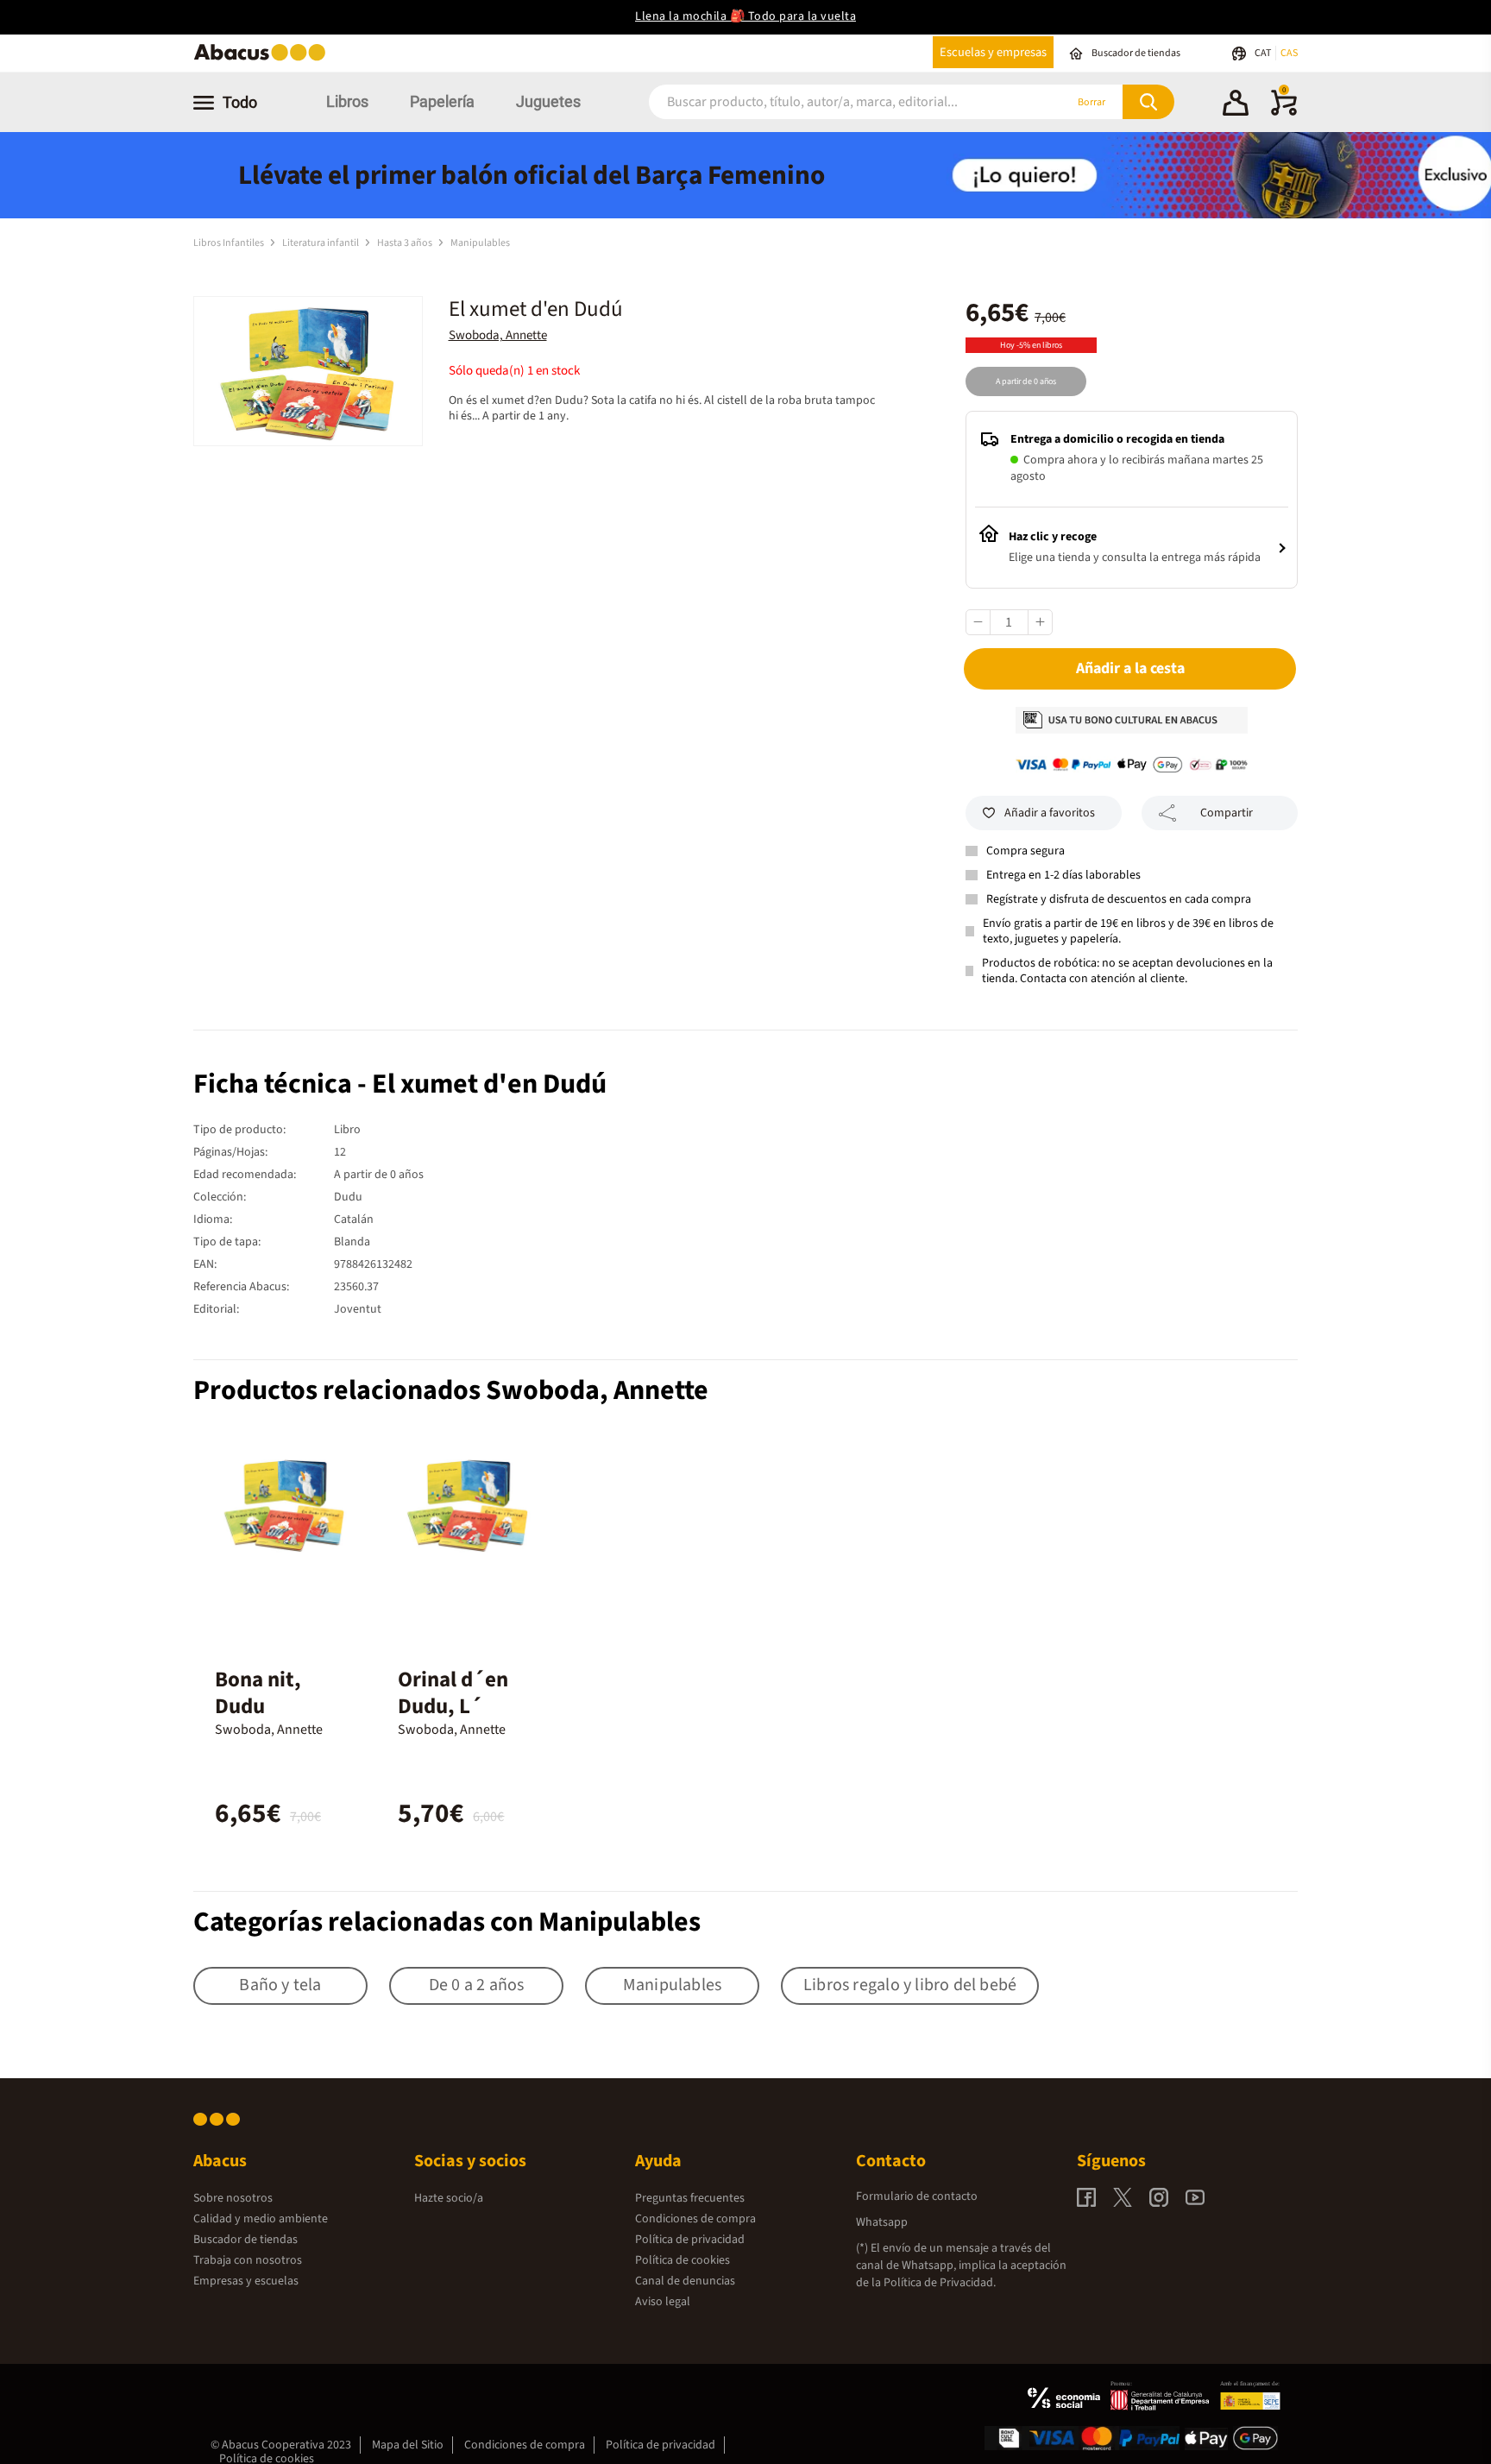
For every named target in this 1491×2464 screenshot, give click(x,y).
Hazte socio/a (449, 2198)
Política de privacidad (690, 2240)
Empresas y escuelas (246, 2281)
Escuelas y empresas (993, 52)
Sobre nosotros (233, 2198)
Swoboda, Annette (498, 335)
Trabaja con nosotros (248, 2260)
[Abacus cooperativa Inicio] (264, 59)
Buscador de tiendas (245, 2240)
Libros (347, 101)
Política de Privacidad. (940, 2283)
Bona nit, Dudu (258, 1693)
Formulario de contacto (917, 2196)
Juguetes (548, 101)
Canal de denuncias (685, 2281)
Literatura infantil (321, 243)
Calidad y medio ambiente (261, 2219)
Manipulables (480, 243)
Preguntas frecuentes (690, 2198)
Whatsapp (882, 2222)
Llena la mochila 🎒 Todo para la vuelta (745, 16)
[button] (1236, 105)
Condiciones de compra (695, 2219)
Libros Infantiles (230, 243)
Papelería (442, 101)
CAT (1264, 53)
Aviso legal (663, 2302)
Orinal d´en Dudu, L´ (453, 1693)
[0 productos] (1284, 112)
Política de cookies (683, 2260)
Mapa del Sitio (408, 2445)
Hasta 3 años (406, 243)
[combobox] (834, 102)
